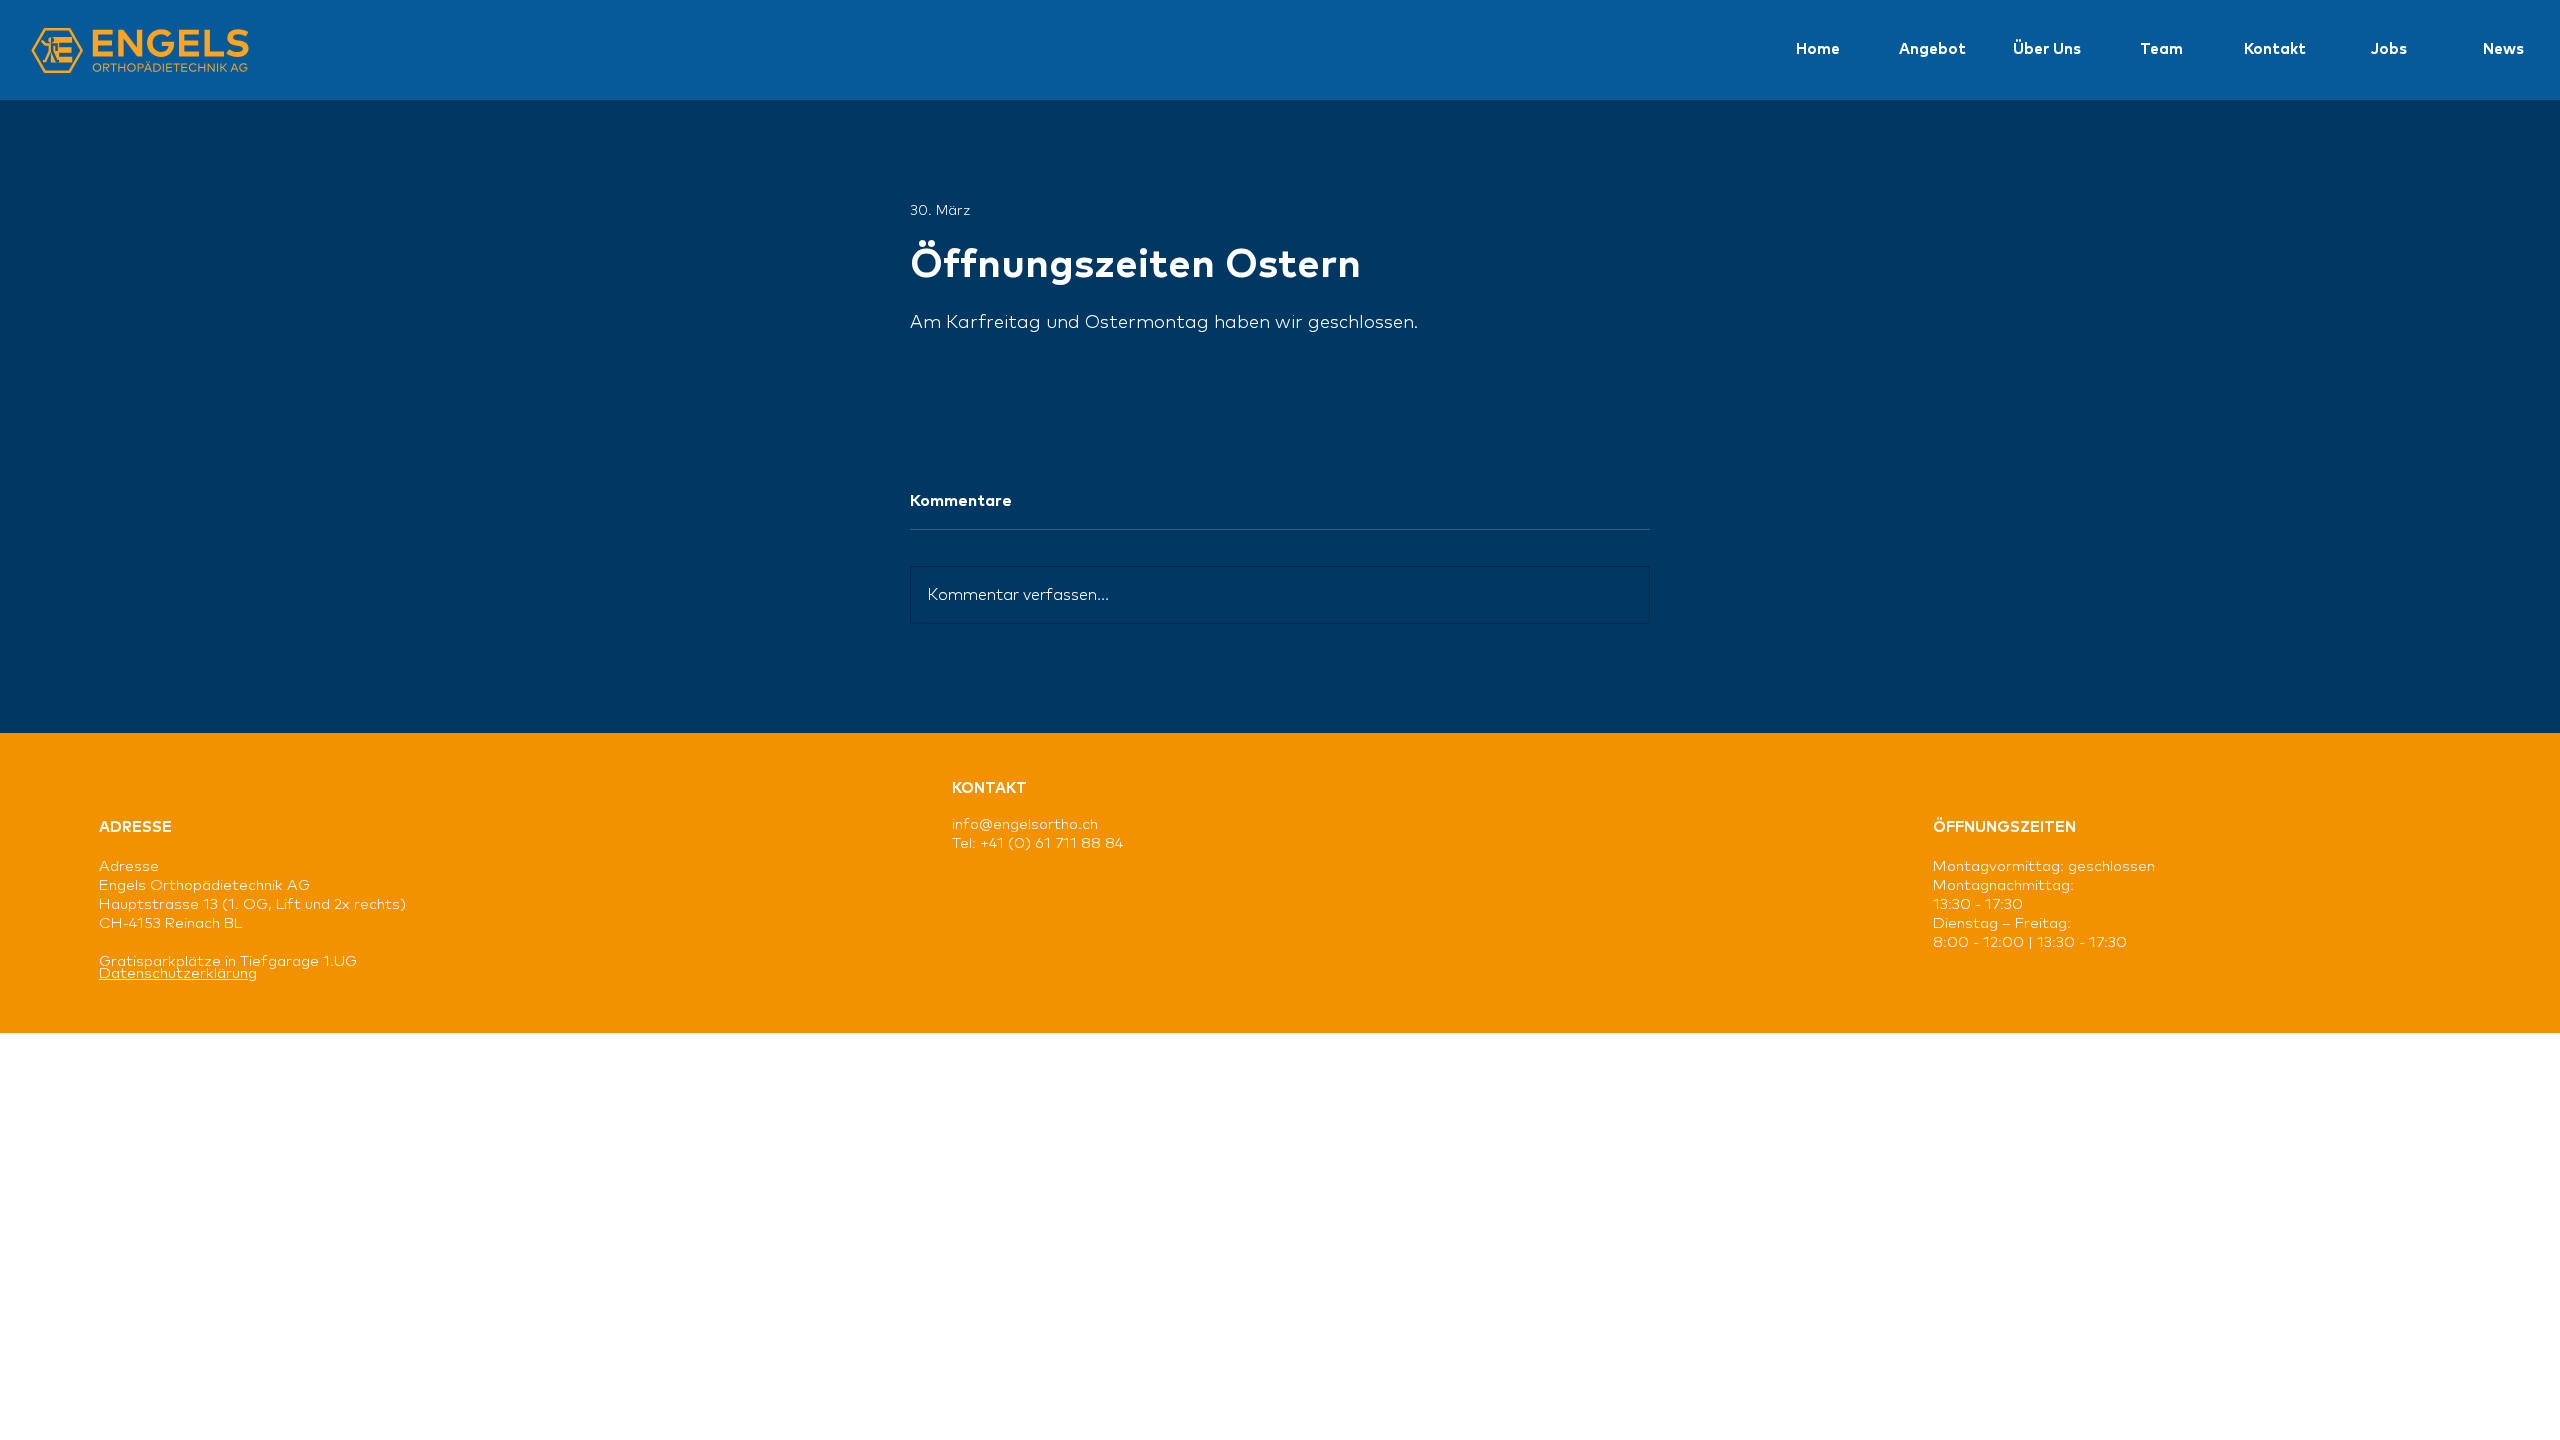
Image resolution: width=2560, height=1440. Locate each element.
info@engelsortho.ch (1025, 824)
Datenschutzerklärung (178, 973)
